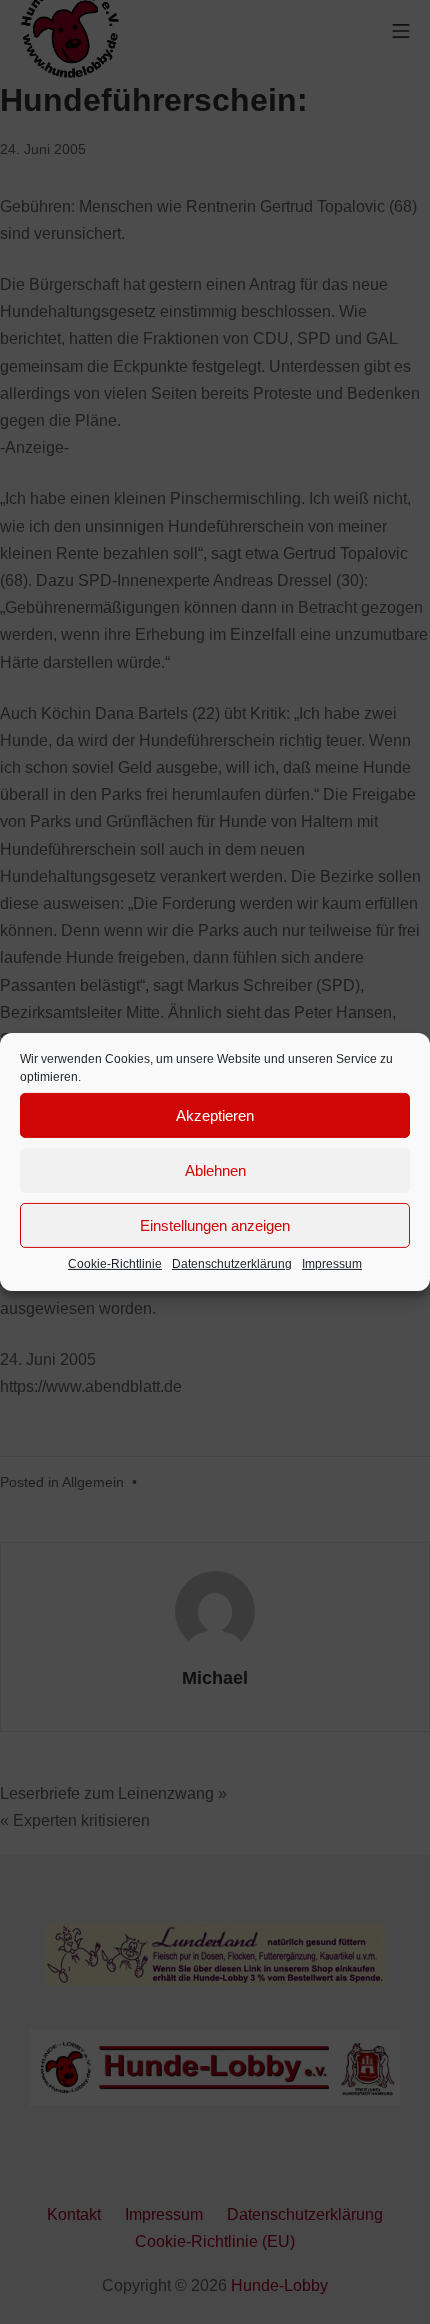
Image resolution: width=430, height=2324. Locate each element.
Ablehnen (215, 1169)
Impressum (332, 1264)
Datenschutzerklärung (232, 1264)
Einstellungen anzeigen (215, 1224)
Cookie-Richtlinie (115, 1264)
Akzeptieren (215, 1114)
